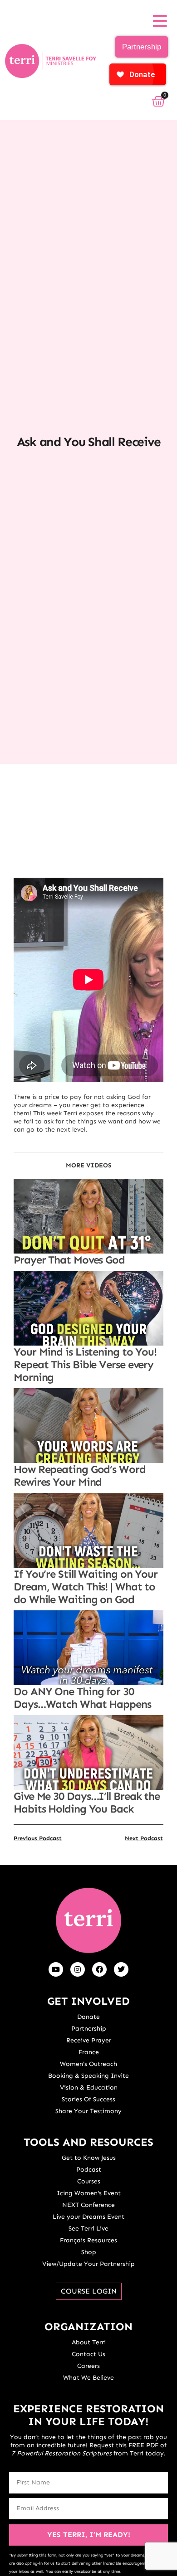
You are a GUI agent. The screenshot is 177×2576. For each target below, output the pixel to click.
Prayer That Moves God (69, 1260)
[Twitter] (121, 1969)
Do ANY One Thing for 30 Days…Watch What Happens (82, 1698)
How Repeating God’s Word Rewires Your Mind (80, 1475)
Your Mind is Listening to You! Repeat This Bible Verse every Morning (85, 1364)
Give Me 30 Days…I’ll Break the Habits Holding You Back (87, 1802)
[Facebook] (99, 1969)
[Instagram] (78, 1969)
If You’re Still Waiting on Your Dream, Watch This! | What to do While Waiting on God (86, 1587)
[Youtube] (56, 1969)
